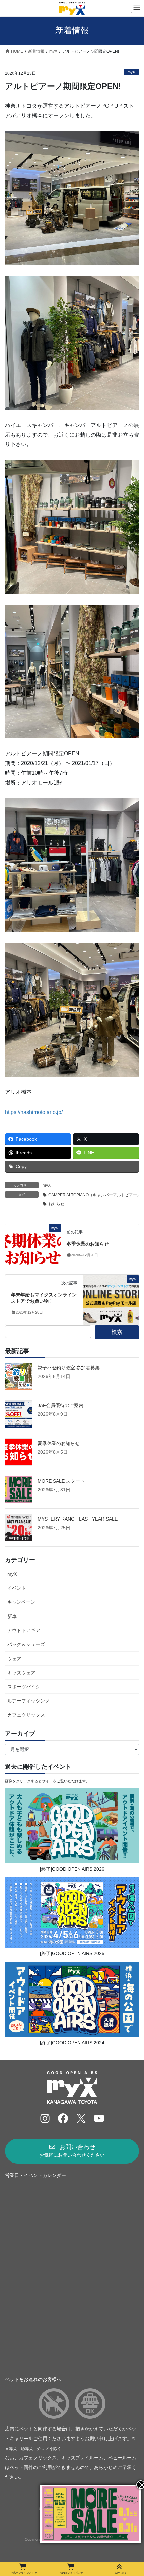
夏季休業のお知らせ (59, 1443)
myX (131, 72)
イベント (17, 1588)
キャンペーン (21, 1602)
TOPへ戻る (120, 2573)
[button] (72, 2151)
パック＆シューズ (26, 1644)
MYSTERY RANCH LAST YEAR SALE (78, 1519)
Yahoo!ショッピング (72, 2573)
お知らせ (56, 1204)
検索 (117, 1332)
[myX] (33, 1249)
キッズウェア (21, 1673)
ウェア (14, 1659)
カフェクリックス (26, 1715)
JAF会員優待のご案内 (60, 1405)
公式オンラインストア (24, 2573)
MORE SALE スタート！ (63, 1481)
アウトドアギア (24, 1630)
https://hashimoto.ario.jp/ (34, 1112)
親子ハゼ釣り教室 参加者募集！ (71, 1368)
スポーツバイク (24, 1687)
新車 (12, 1616)
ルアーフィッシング (28, 1701)
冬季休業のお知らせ (88, 1244)
